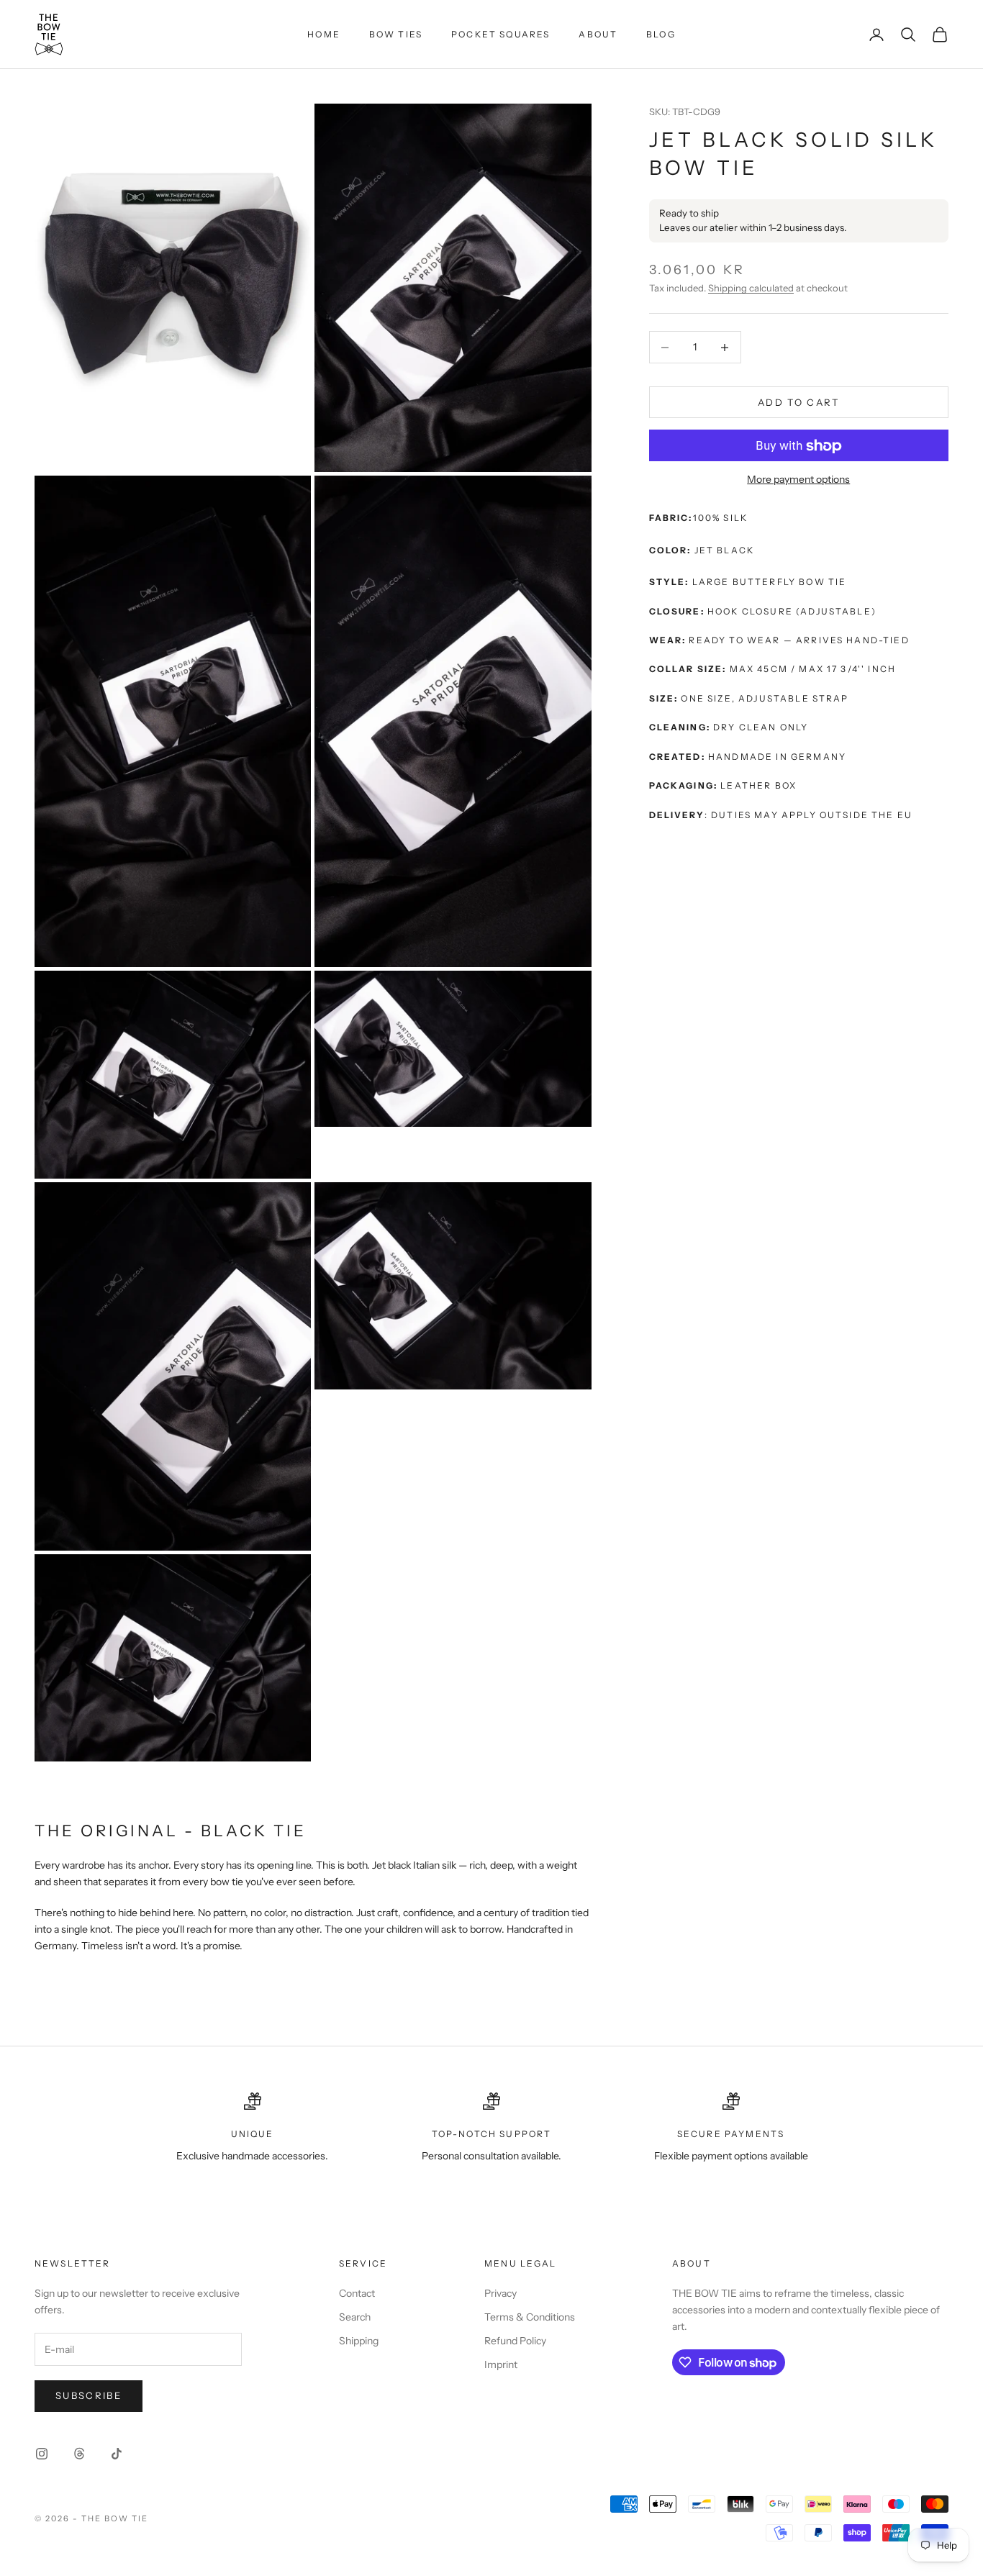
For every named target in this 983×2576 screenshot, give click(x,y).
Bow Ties (396, 34)
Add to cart (799, 402)
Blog (661, 34)
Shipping (359, 2341)
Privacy (500, 2293)
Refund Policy (515, 2341)
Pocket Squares (500, 34)
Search (355, 2317)
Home (324, 34)
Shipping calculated (751, 288)
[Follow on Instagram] (42, 2454)
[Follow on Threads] (79, 2454)
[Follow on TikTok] (117, 2454)
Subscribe (89, 2395)
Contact (357, 2293)
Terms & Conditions (530, 2317)
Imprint (501, 2364)
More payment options (798, 480)
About (598, 34)
